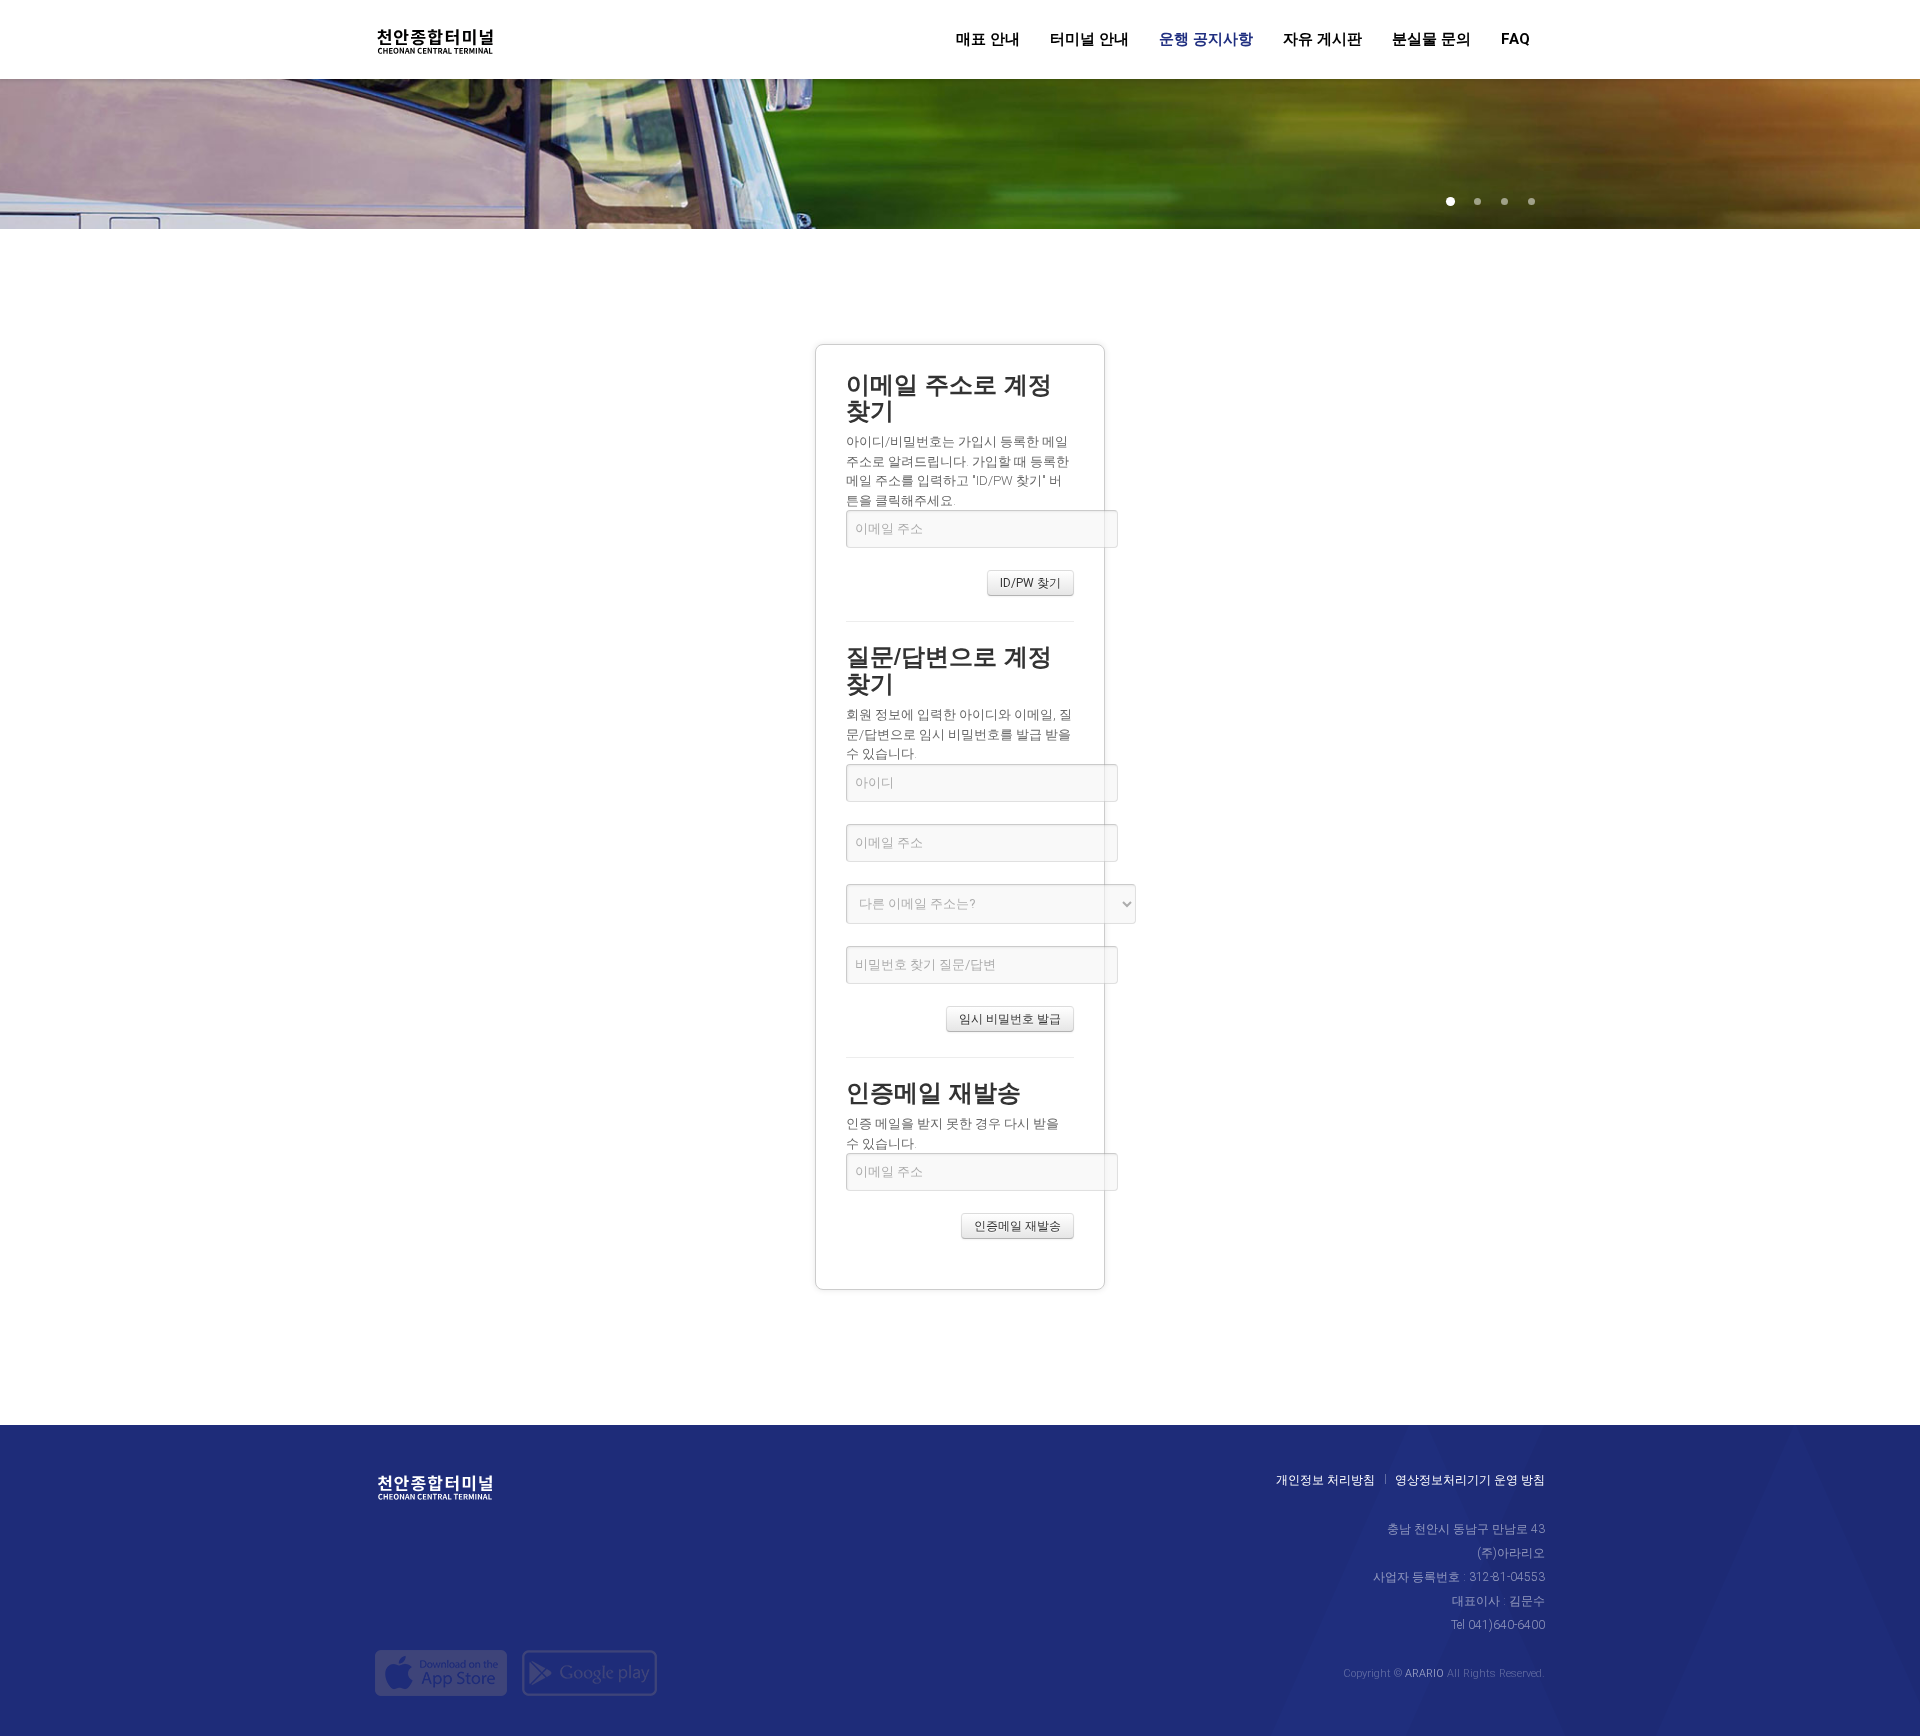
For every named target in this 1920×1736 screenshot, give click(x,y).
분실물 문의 (1431, 40)
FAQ (1515, 40)
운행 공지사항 (1206, 40)
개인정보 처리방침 (1325, 1481)
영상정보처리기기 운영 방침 (1470, 1481)
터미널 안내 (1089, 40)
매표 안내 (988, 40)
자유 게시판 (1322, 40)
